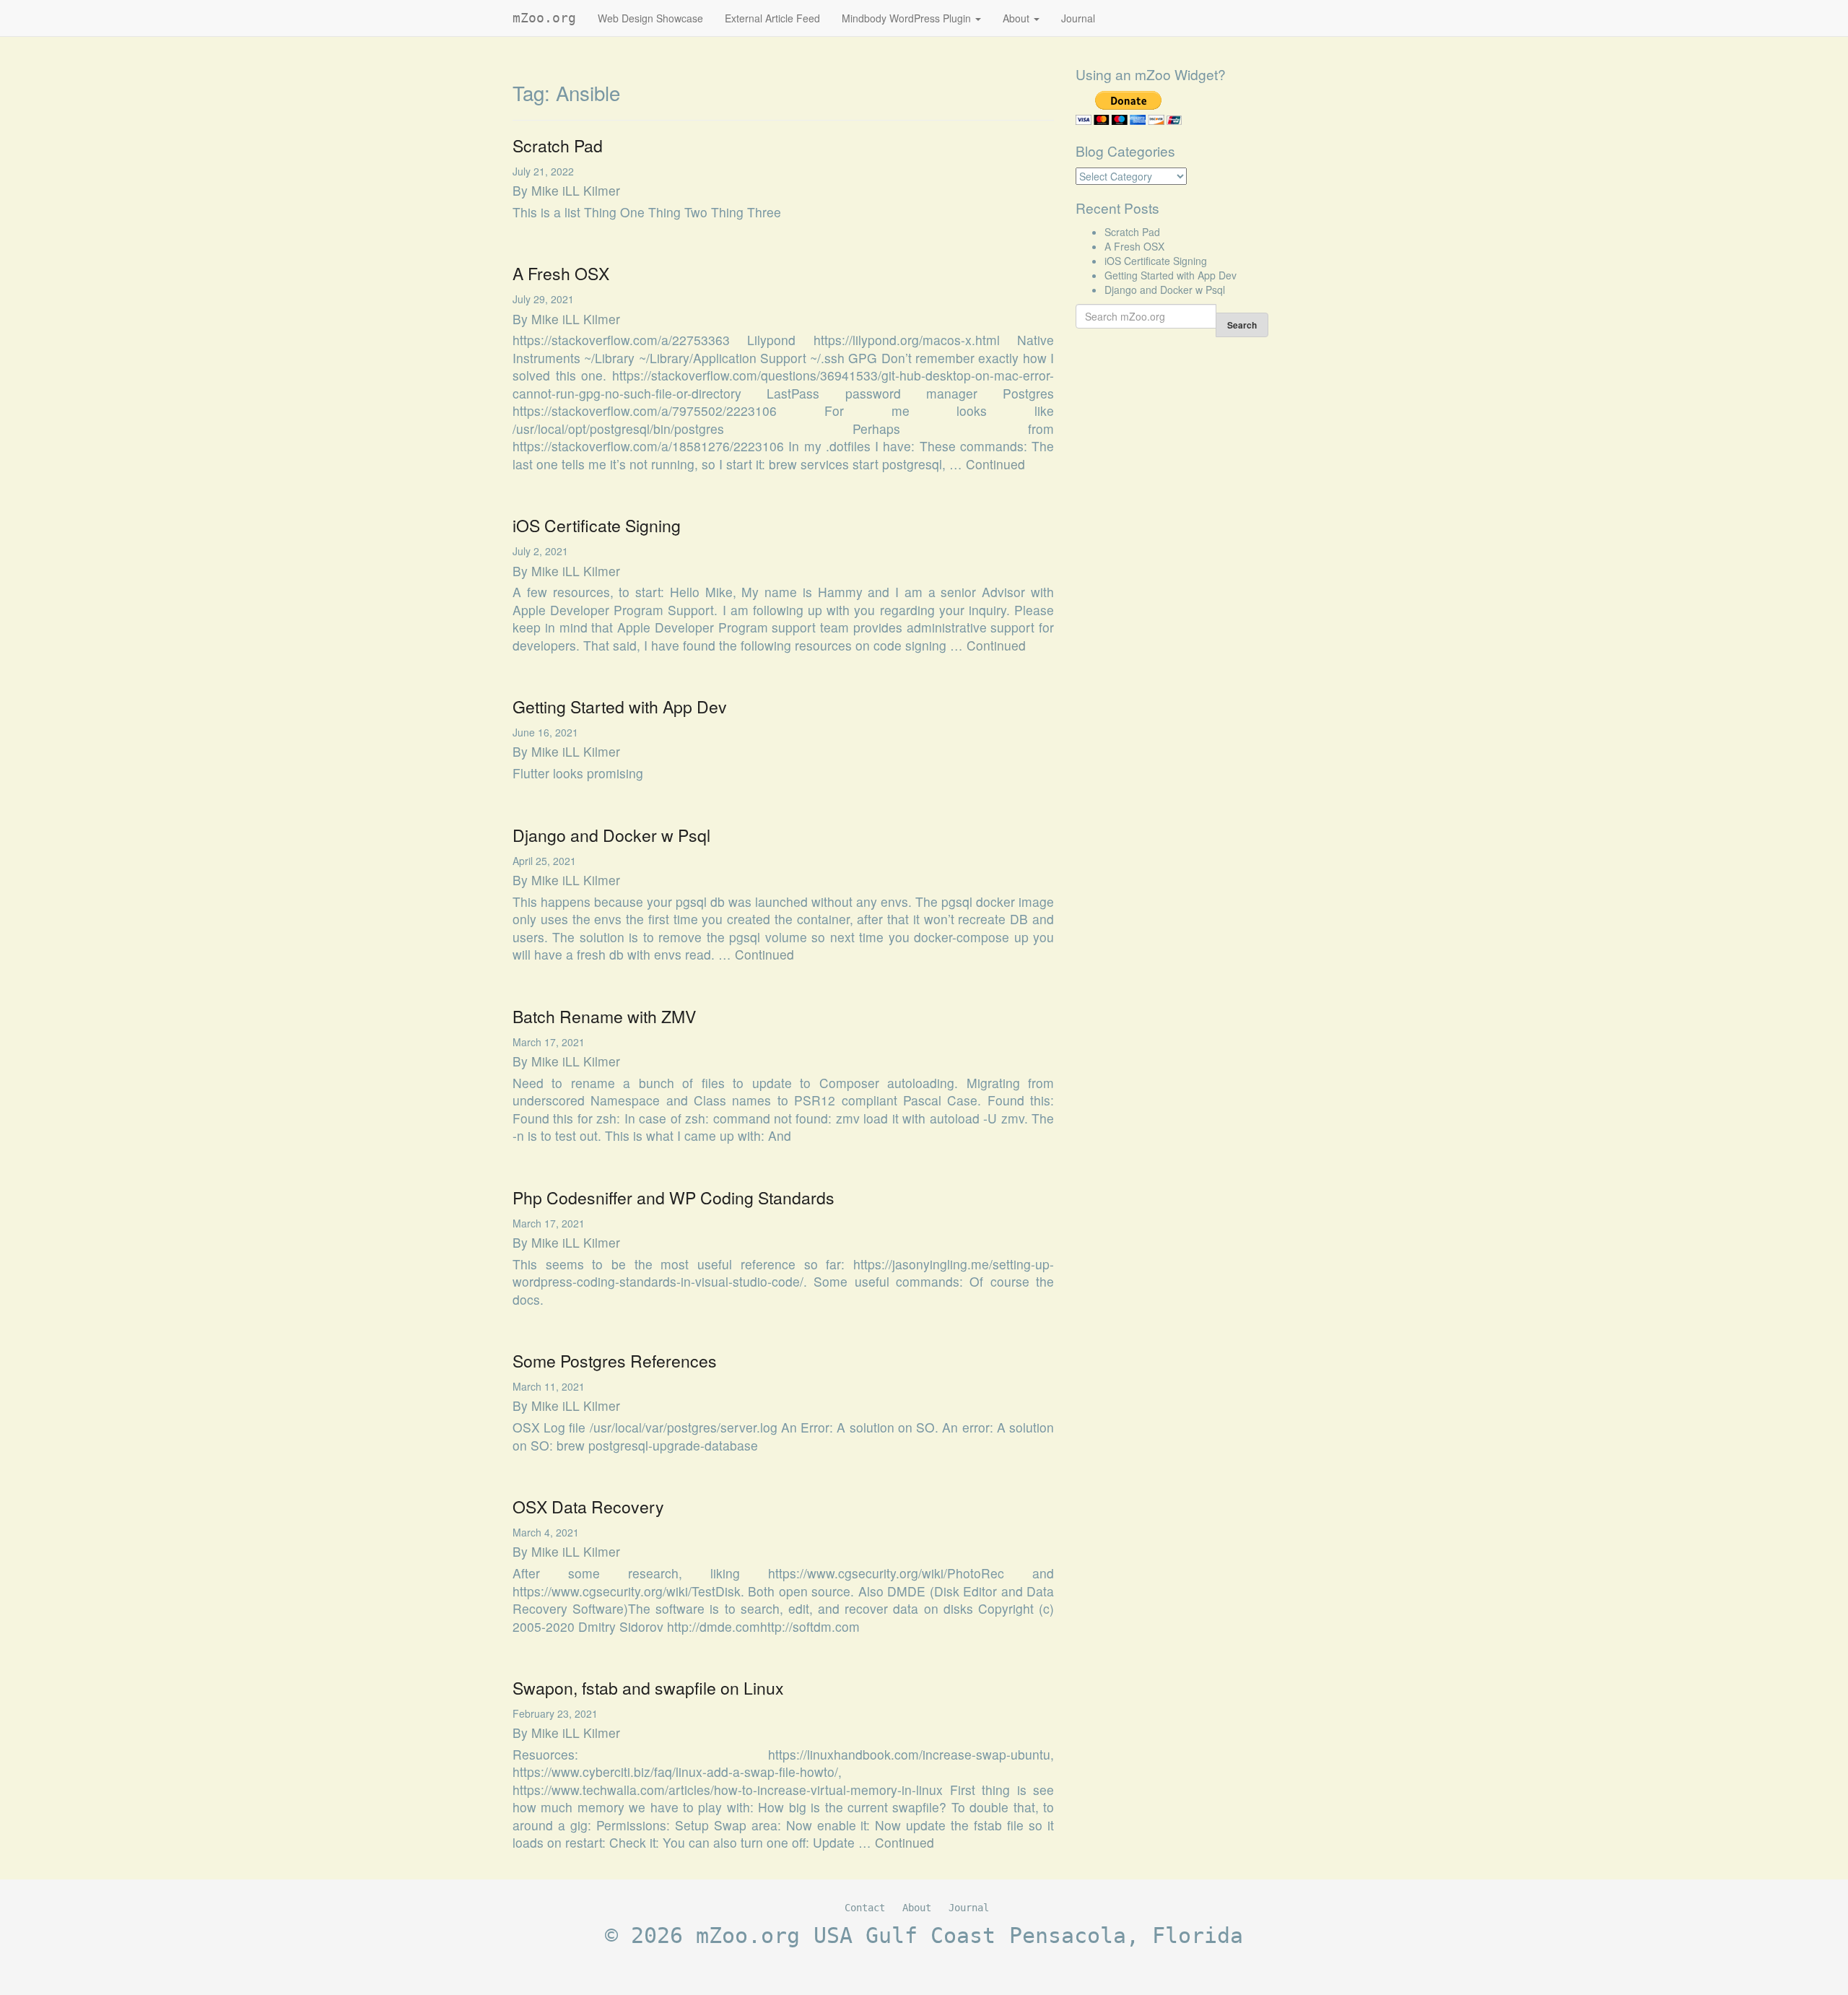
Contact (865, 1908)
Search (1242, 325)
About (1017, 18)
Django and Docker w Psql (611, 835)
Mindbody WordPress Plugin (908, 18)
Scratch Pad (558, 145)
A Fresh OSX (561, 273)
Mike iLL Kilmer (576, 190)
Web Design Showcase (650, 18)
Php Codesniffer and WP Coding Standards (674, 1198)
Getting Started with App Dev (620, 707)
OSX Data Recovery (588, 1507)
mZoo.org (544, 18)
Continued (995, 464)
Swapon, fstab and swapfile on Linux (648, 1688)
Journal (1078, 18)
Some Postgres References (615, 1361)
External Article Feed (772, 18)
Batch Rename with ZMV (604, 1016)
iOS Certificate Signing (597, 525)
